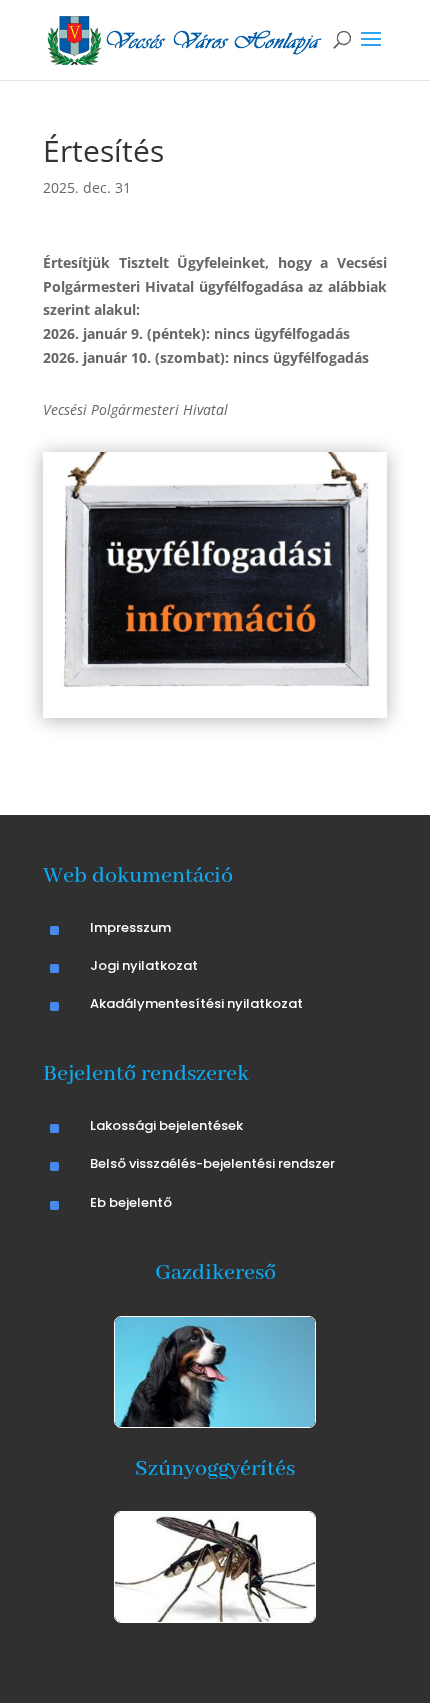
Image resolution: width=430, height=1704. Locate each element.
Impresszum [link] (130, 927)
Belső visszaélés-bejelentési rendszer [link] (212, 1163)
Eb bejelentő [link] (131, 1202)
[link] (184, 38)
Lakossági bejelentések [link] (166, 1125)
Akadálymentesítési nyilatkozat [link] (196, 1003)
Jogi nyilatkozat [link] (144, 965)
